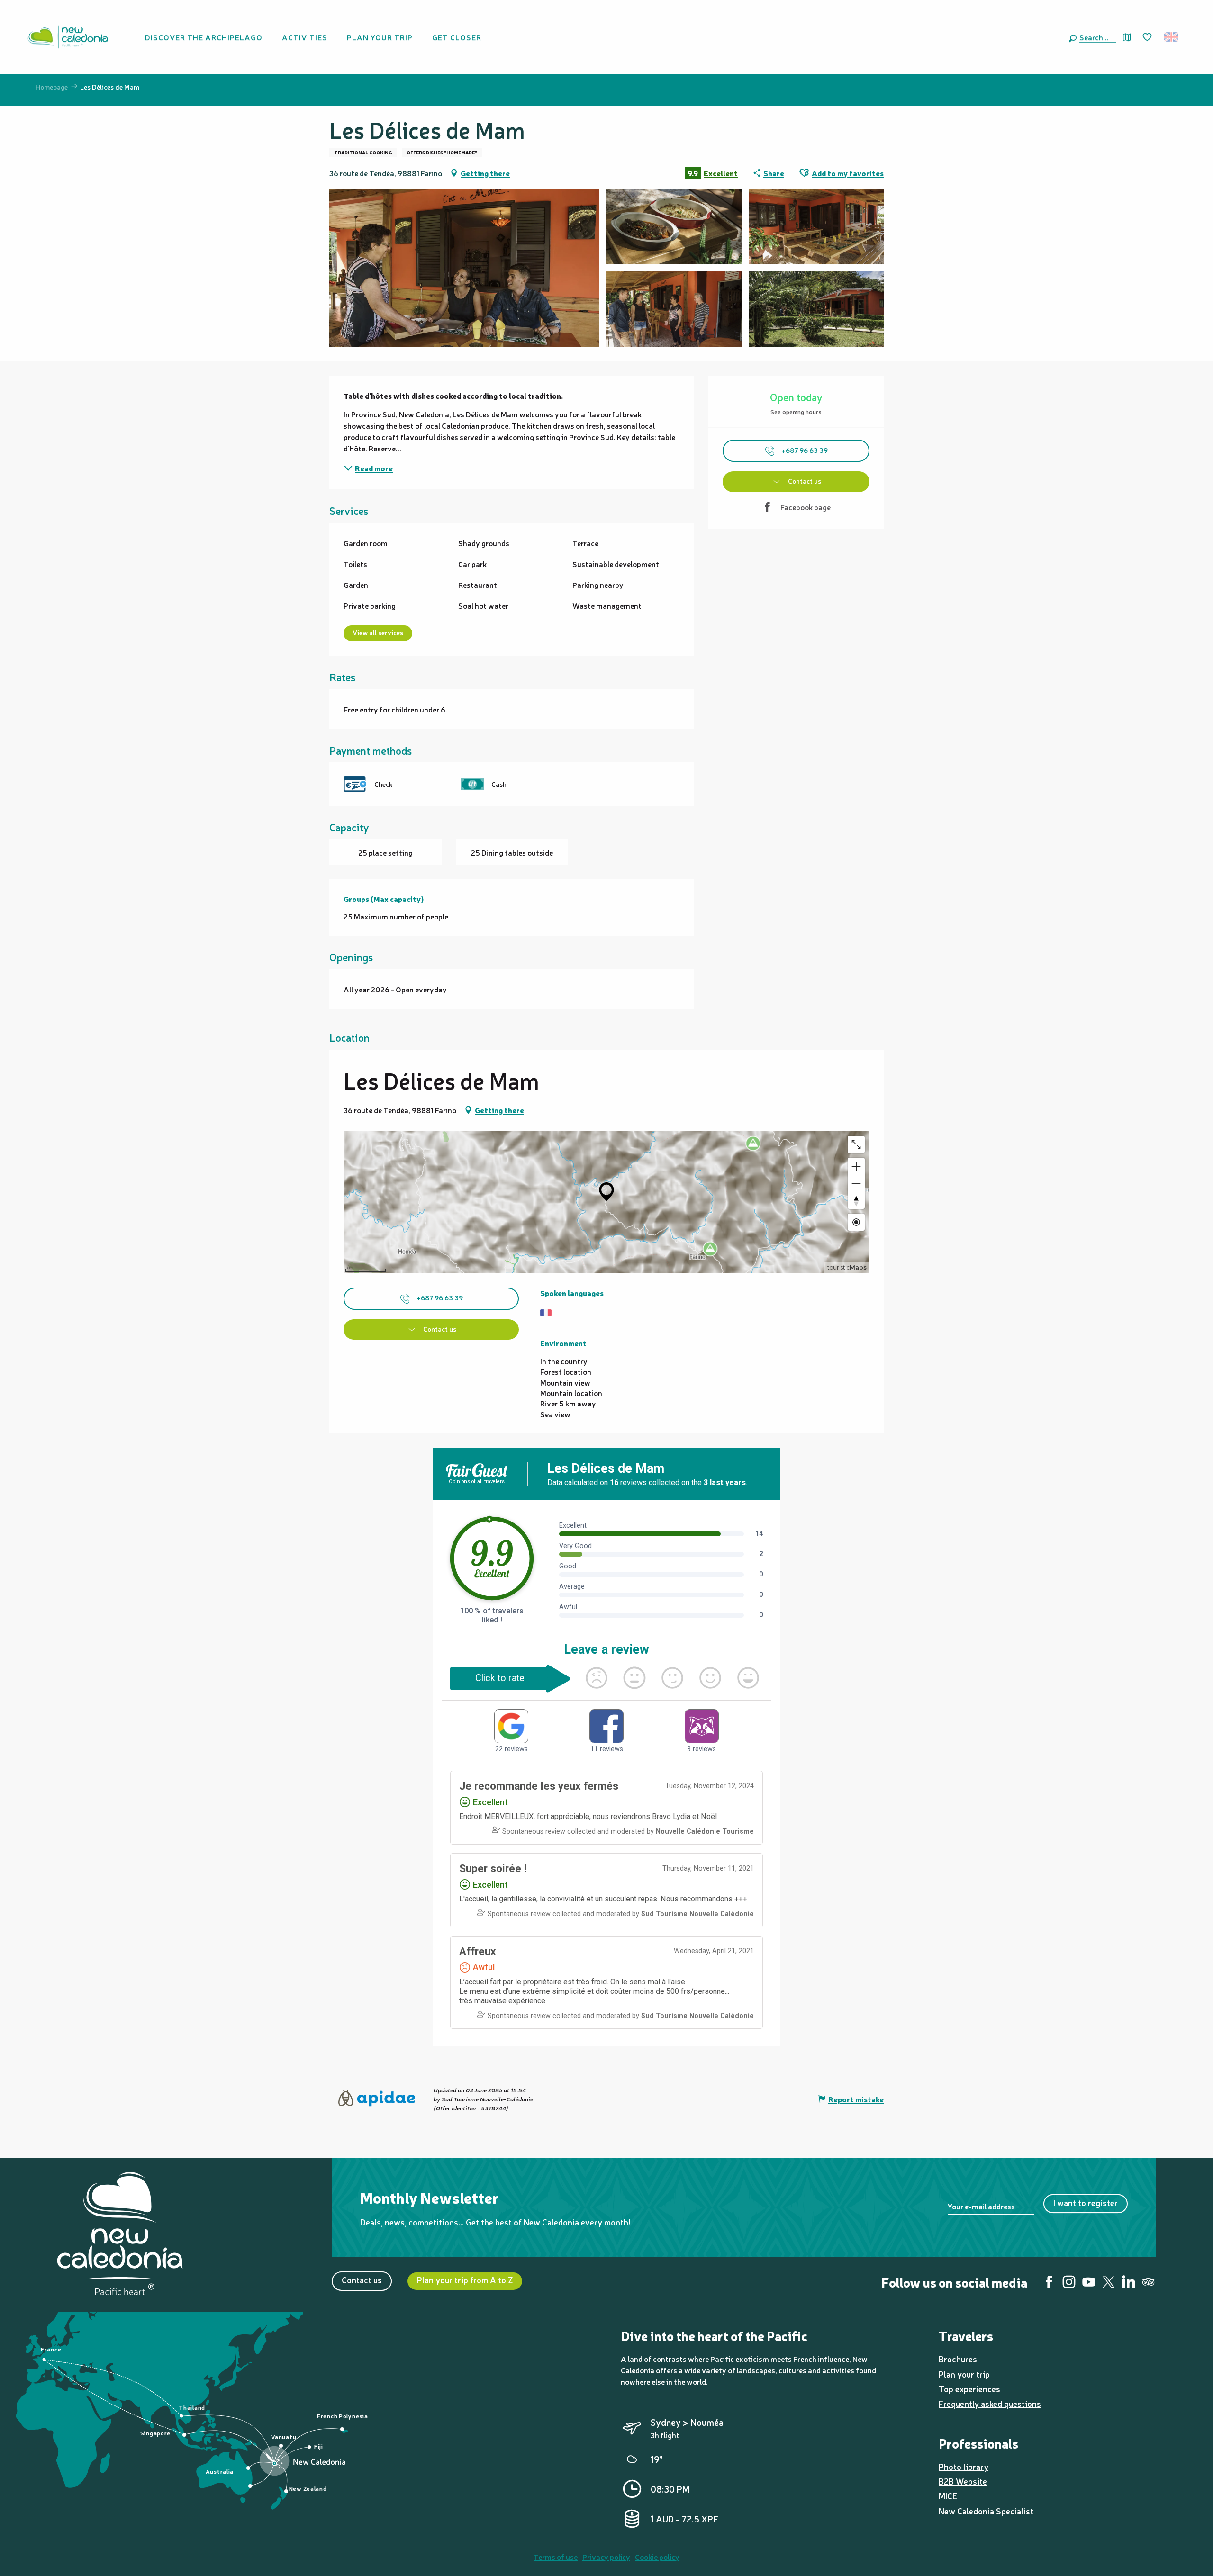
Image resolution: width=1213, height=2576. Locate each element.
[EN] (1172, 37)
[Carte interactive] (1127, 37)
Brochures (958, 2359)
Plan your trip (964, 2374)
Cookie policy (657, 2557)
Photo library (964, 2466)
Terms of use (556, 2557)
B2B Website (963, 2481)
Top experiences (969, 2389)
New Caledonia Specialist (986, 2511)
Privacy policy (606, 2557)
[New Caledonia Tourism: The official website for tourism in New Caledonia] (68, 37)
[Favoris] (1148, 37)
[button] (1096, 37)
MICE (948, 2496)
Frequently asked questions (990, 2403)
